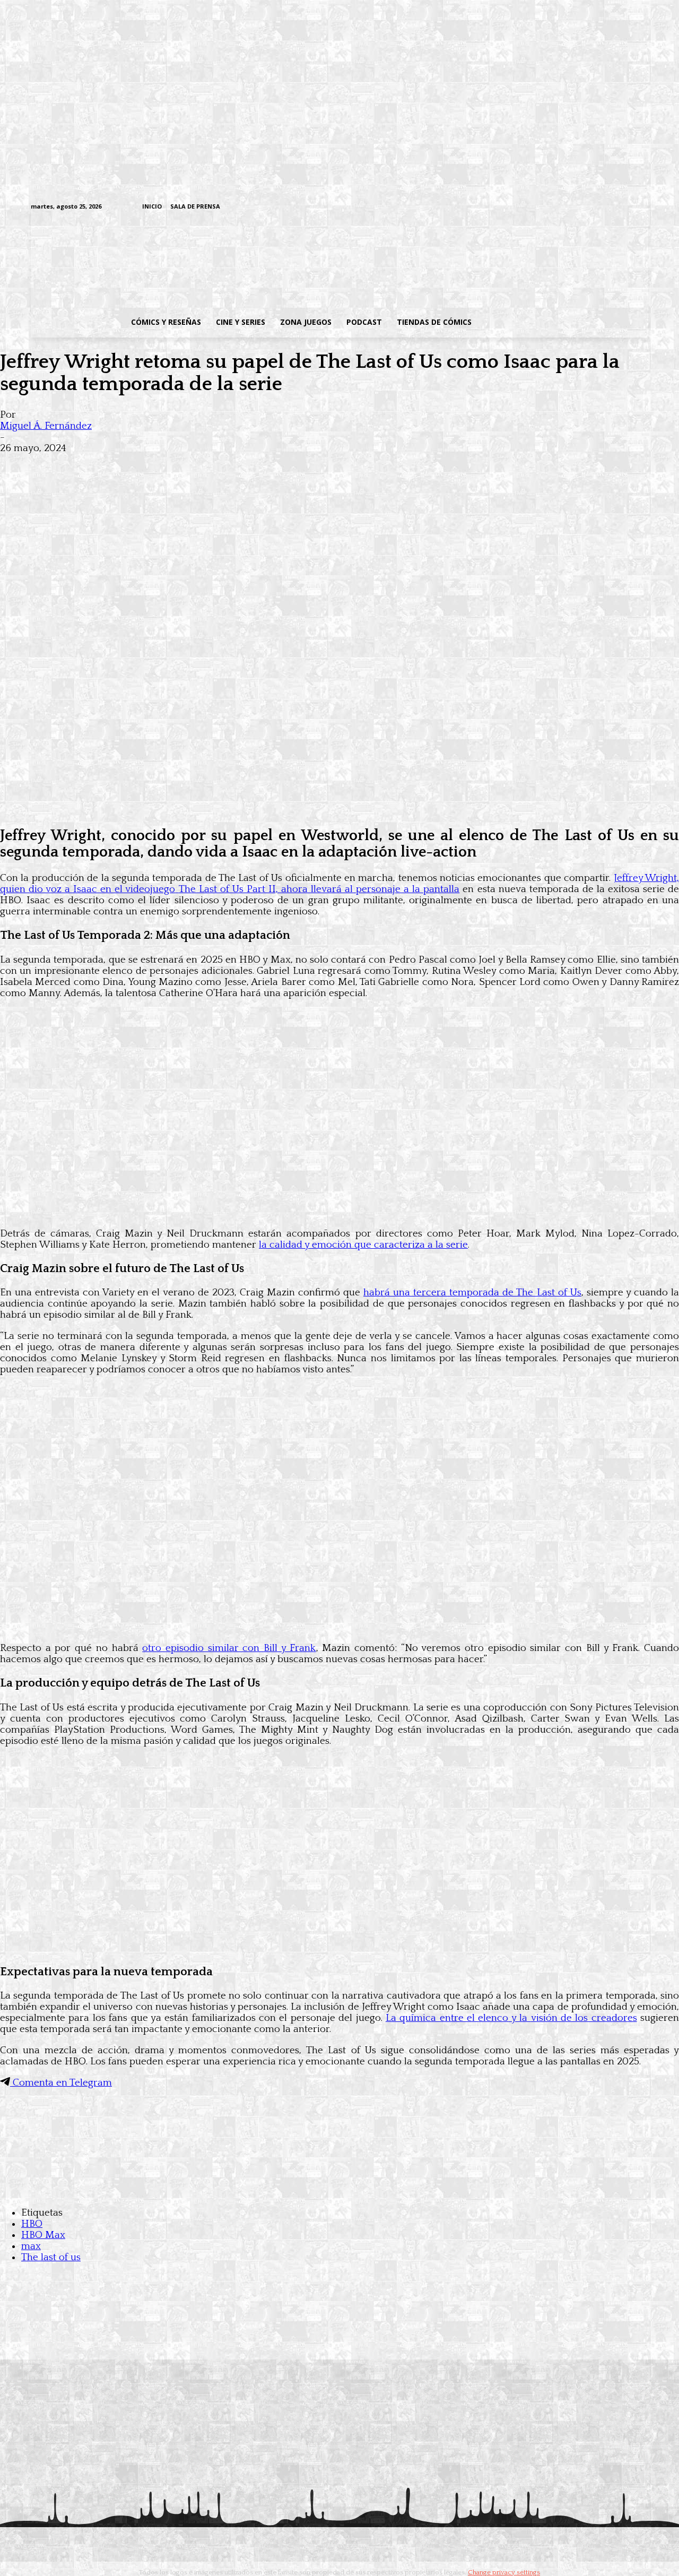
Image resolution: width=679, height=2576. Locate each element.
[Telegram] (610, 207)
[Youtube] (643, 207)
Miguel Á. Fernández (46, 426)
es (632, 2018)
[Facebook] (544, 207)
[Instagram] (560, 207)
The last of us (51, 2257)
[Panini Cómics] (339, 809)
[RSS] (577, 207)
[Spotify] (593, 207)
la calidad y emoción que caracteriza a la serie (363, 1245)
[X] (626, 207)
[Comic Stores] (339, 2192)
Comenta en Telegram (61, 2083)
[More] (208, 465)
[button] (564, 322)
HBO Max (43, 2235)
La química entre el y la (507, 2018)
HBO (32, 2224)
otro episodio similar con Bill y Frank (229, 1648)
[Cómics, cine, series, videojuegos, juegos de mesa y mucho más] (285, 262)
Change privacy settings (504, 2572)
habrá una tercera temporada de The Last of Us (472, 1293)
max (31, 2246)
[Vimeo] (517, 207)
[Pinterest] (170, 465)
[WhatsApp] (132, 465)
